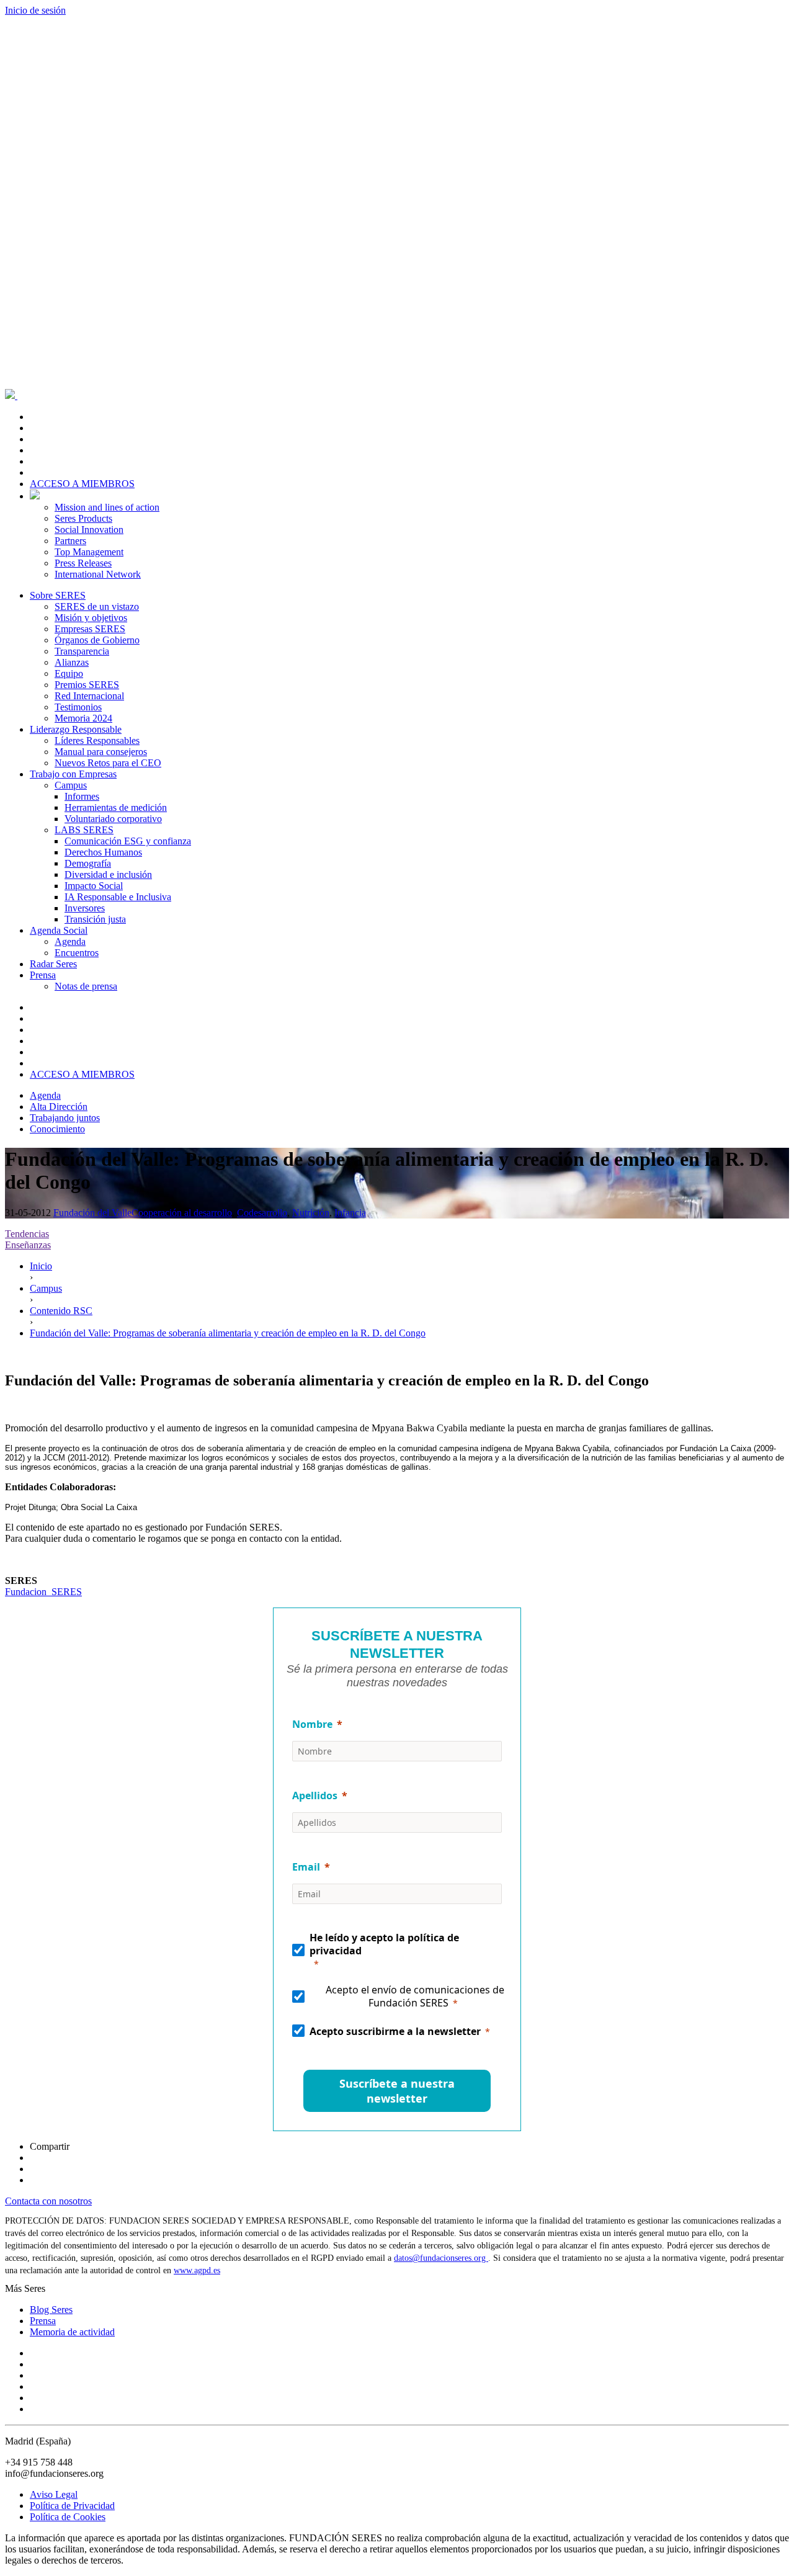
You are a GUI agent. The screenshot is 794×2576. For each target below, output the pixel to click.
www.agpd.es (197, 2270)
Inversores (85, 908)
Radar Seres (53, 964)
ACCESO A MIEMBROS (82, 484)
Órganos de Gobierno (97, 640)
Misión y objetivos (91, 618)
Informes (82, 796)
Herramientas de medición (116, 807)
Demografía (88, 863)
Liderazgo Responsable (76, 729)
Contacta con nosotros (48, 2201)
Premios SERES (87, 685)
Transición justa (95, 919)
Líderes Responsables (97, 740)
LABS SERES (84, 830)
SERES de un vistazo (97, 606)
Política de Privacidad (72, 2506)
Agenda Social (59, 930)
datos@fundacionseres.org (441, 2258)
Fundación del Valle (92, 1213)
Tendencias (27, 1234)
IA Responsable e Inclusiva (118, 897)
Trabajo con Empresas (73, 774)
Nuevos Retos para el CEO (108, 763)
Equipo (69, 673)
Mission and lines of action (107, 507)
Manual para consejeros (101, 752)
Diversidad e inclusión (108, 874)
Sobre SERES (58, 595)
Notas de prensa (86, 986)
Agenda (70, 941)
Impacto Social (94, 886)
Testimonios (78, 707)
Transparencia (82, 651)
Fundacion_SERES (43, 1592)
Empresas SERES (90, 629)
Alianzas (72, 662)
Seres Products (83, 518)
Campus (71, 785)
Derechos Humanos (103, 852)
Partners (70, 541)
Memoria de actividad (72, 2332)
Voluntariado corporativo (113, 819)
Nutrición (311, 1213)
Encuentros (77, 953)
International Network (98, 574)
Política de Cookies (68, 2517)
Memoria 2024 (83, 718)
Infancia (350, 1213)
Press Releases (83, 563)
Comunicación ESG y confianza (128, 841)
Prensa (43, 975)
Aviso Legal (54, 2494)
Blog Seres (51, 2310)
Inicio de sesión (35, 10)
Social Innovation (89, 530)
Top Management (89, 552)
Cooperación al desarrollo (182, 1213)
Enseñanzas (28, 1245)
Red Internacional (89, 696)
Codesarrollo (262, 1213)
